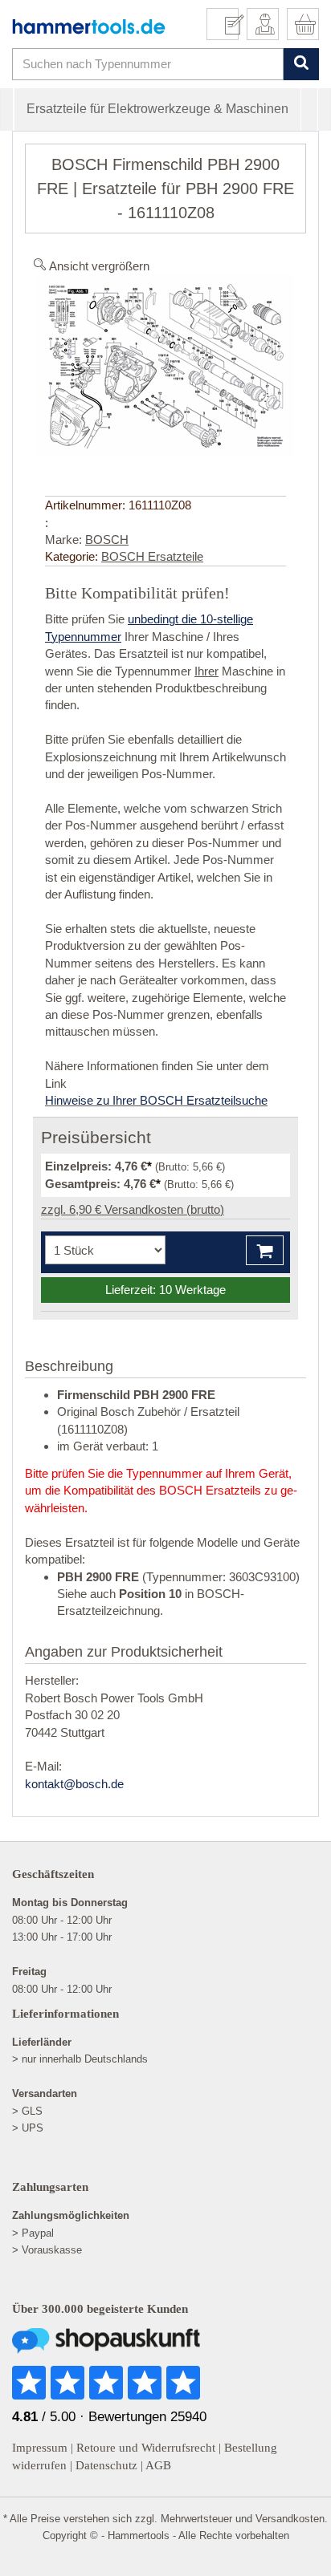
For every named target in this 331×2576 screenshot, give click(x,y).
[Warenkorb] (303, 24)
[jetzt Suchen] (301, 64)
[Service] (229, 24)
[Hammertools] (89, 26)
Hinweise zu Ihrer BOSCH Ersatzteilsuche (156, 1100)
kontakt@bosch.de (74, 1784)
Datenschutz (106, 2465)
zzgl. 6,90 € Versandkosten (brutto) (133, 1209)
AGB (158, 2465)
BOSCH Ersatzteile (152, 556)
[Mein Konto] (263, 24)
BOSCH (107, 540)
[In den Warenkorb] (265, 1250)
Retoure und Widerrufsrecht (146, 2448)
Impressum (40, 2448)
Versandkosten (290, 2519)
